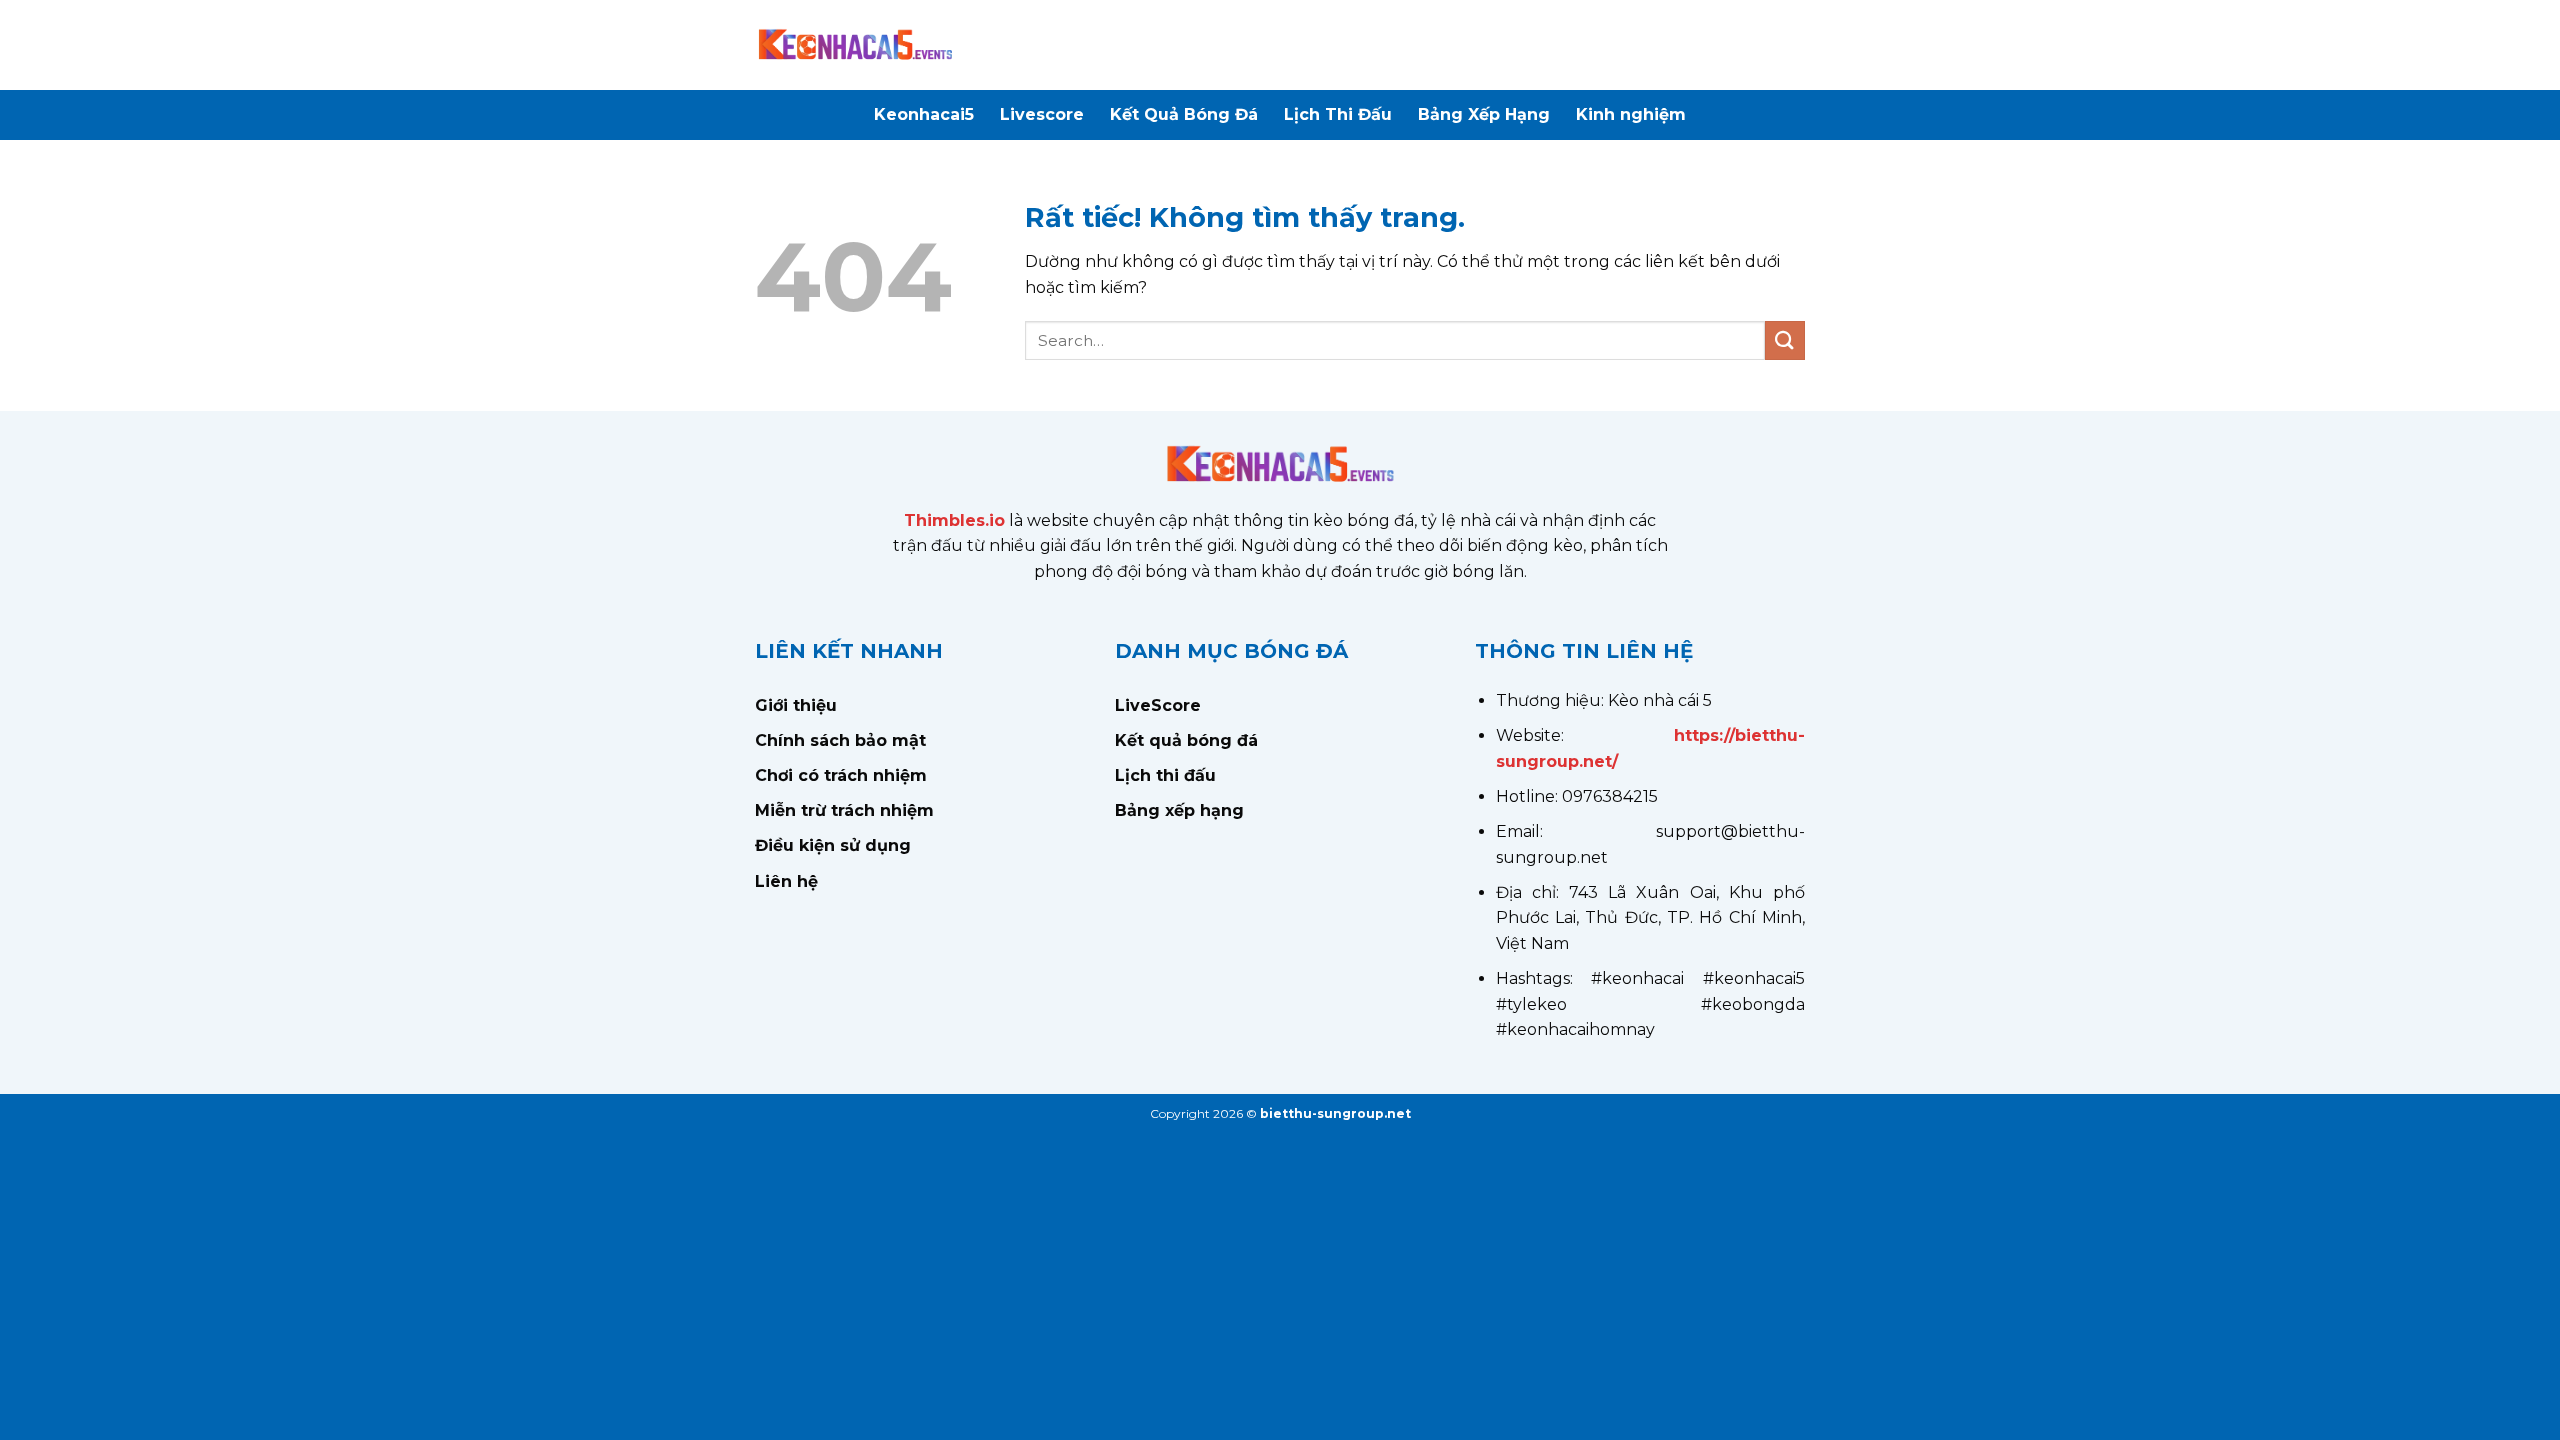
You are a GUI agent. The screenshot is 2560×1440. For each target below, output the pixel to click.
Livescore (1042, 114)
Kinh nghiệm (1631, 114)
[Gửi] (1785, 340)
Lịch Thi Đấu (1338, 114)
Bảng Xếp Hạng (1484, 114)
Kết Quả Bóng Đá (1184, 114)
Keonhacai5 (924, 114)
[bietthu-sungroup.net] (855, 45)
